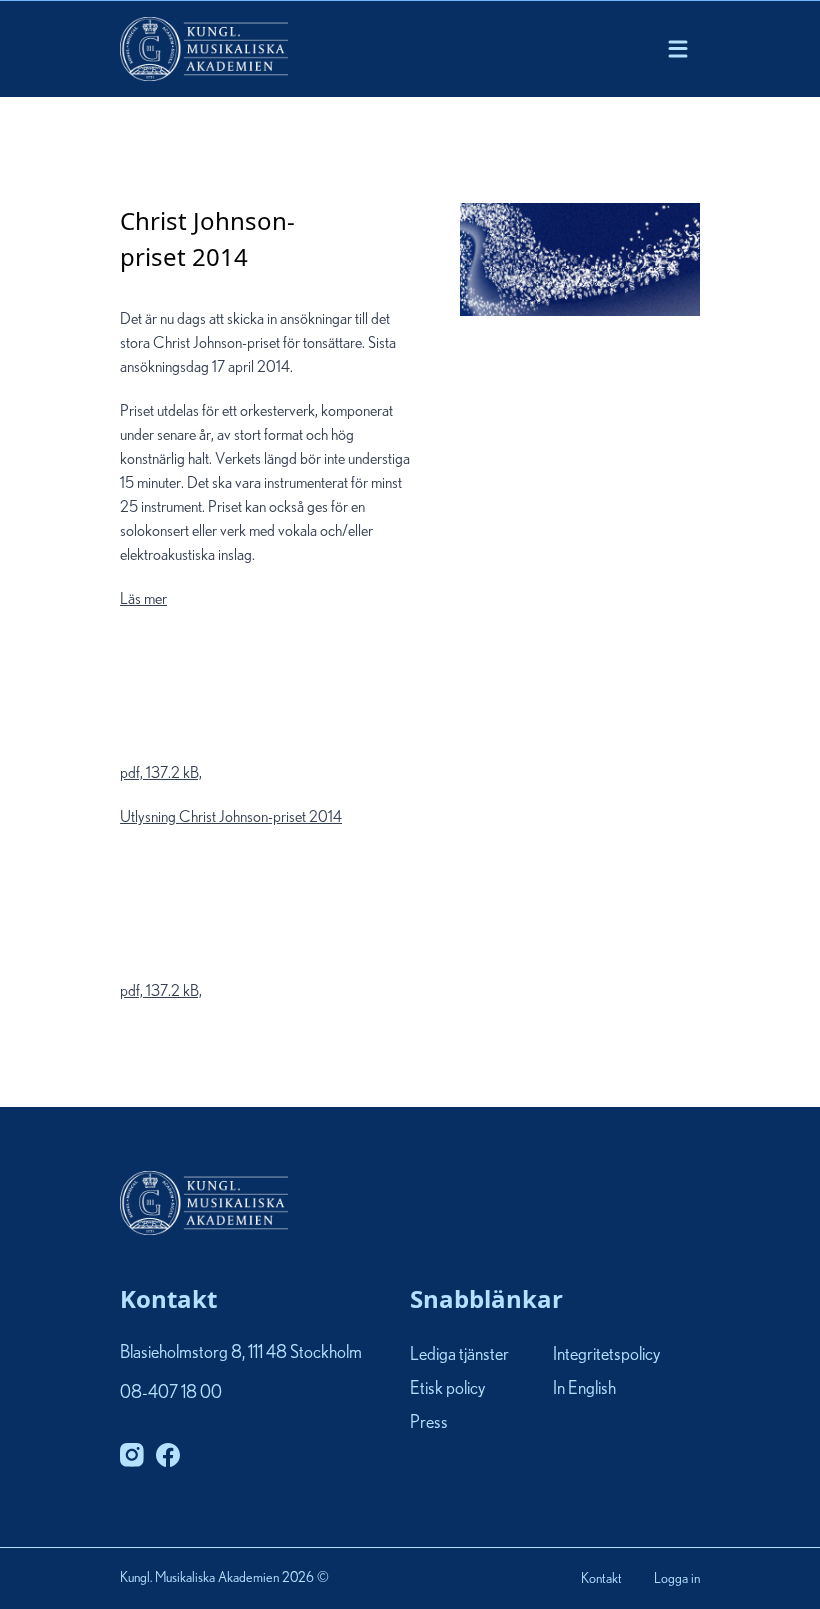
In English (584, 1389)
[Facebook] (168, 1455)
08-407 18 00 (171, 1393)
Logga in (677, 1579)
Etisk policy (447, 1389)
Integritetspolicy (606, 1355)
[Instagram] (132, 1455)
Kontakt (601, 1579)
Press (429, 1423)
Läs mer (161, 686)
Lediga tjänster (459, 1355)
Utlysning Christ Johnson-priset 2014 (231, 904)
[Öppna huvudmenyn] (678, 49)
